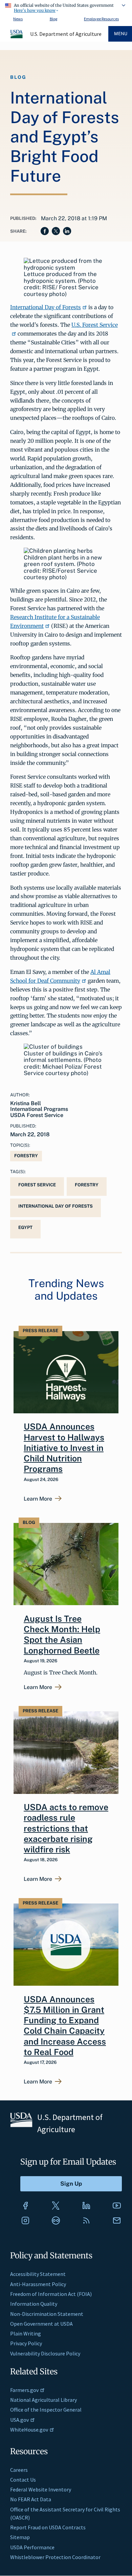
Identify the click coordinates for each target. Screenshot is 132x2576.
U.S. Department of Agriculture (66, 34)
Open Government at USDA (41, 2324)
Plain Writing (26, 2333)
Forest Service (37, 1185)
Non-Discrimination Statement (47, 2314)
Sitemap (20, 2537)
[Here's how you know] (66, 7)
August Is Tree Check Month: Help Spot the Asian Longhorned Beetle (62, 1635)
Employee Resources (101, 19)
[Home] (17, 37)
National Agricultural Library (43, 2400)
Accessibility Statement (38, 2274)
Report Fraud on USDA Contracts (48, 2527)
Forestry (26, 1156)
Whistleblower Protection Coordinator (55, 2557)
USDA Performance (32, 2547)
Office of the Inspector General (46, 2410)
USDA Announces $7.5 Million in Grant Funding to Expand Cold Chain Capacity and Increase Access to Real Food (65, 2026)
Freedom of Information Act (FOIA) (51, 2294)
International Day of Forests (46, 307)
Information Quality (34, 2304)
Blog (53, 19)
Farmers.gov (24, 2390)
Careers (19, 2470)
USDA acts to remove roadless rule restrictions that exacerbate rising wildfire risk (66, 1828)
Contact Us (23, 2480)
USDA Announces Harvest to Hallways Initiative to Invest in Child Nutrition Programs (64, 1448)
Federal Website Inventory (41, 2489)
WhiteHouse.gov (29, 2430)
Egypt (25, 1227)
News (18, 19)
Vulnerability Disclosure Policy (45, 2353)
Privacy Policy (26, 2343)
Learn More (38, 1499)
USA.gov (19, 2420)
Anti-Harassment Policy (38, 2284)
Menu (121, 34)
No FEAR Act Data (31, 2499)
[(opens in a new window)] (25, 2206)
